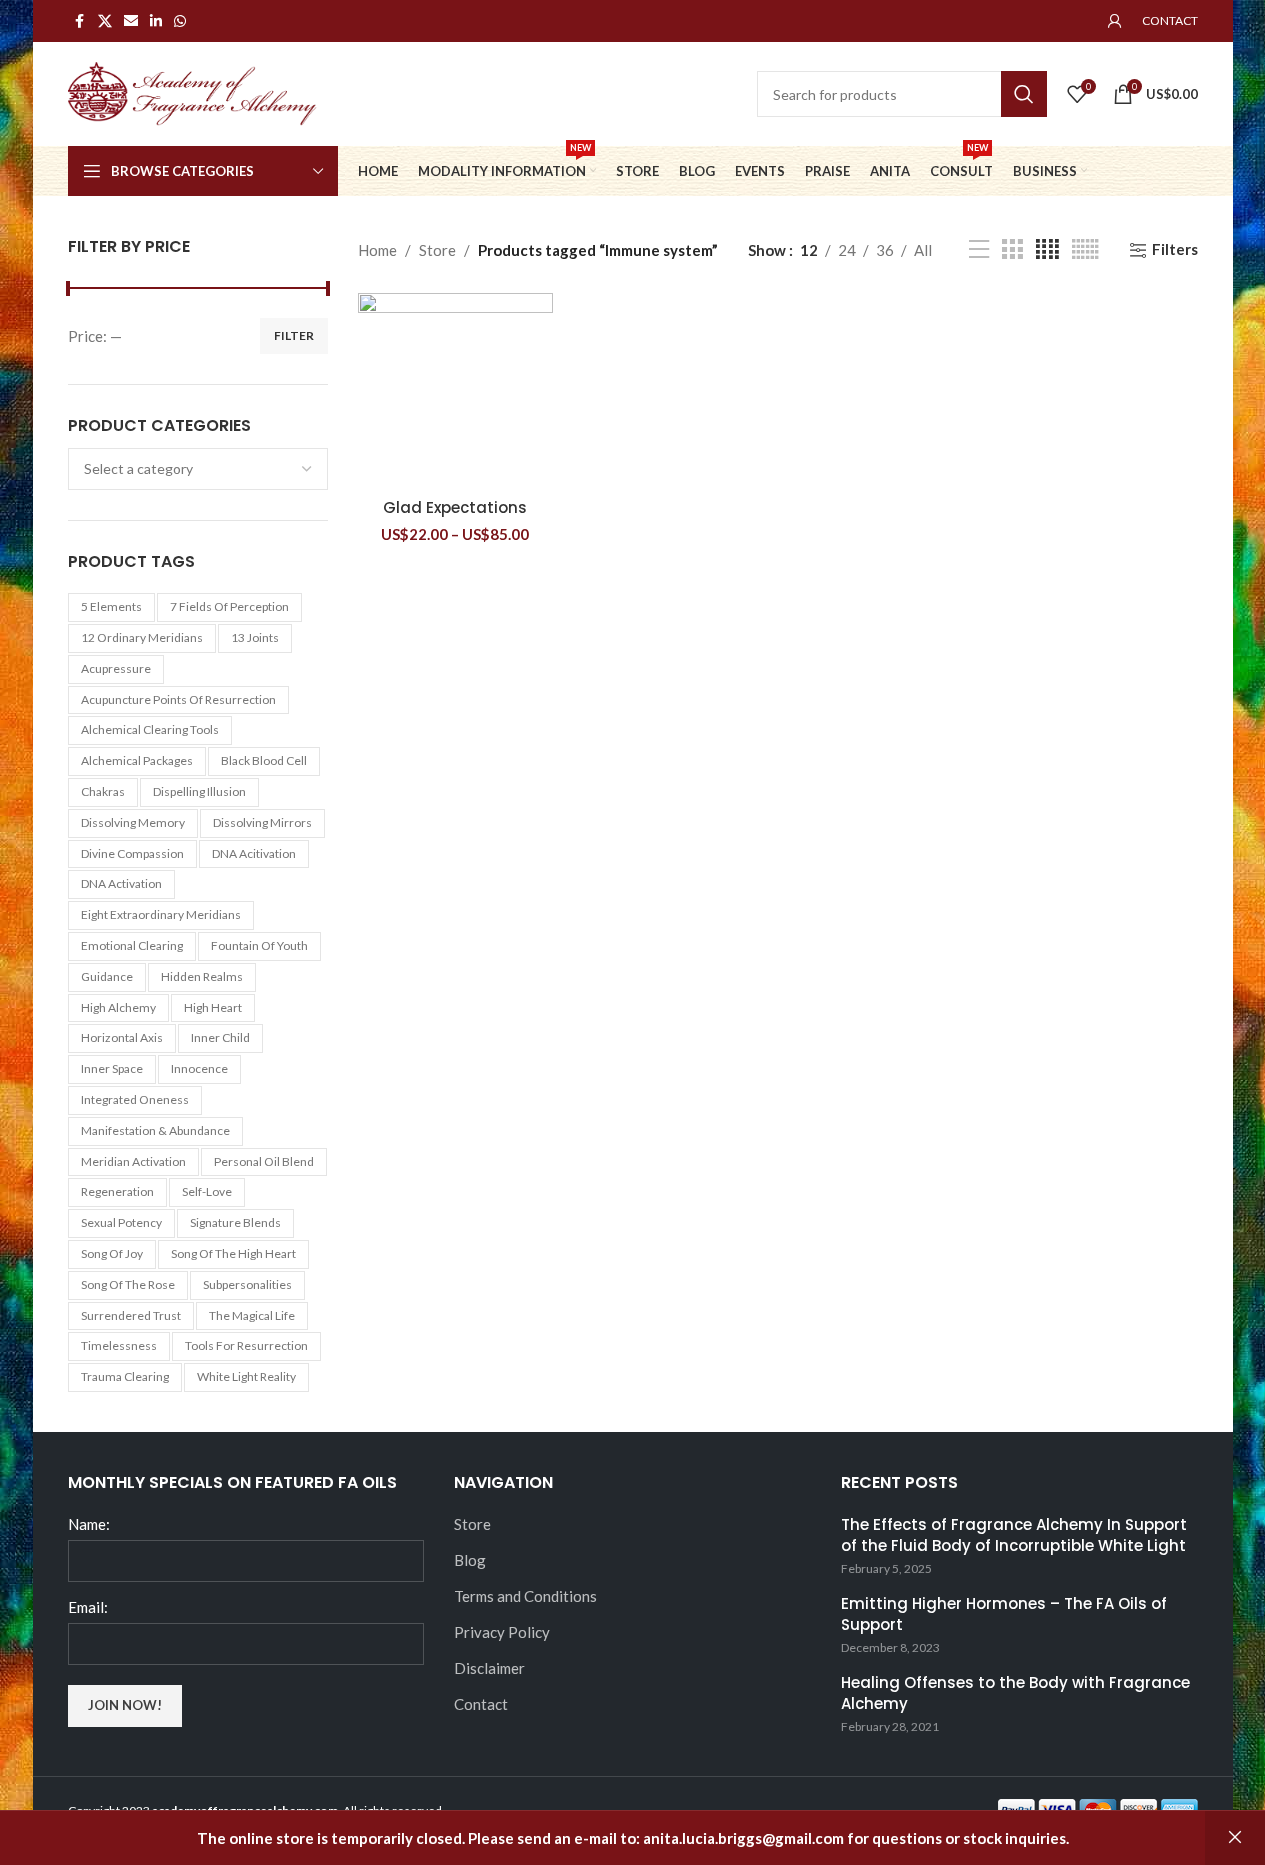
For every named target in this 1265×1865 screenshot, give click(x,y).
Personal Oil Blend (264, 1161)
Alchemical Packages (137, 760)
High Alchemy (118, 1007)
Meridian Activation (133, 1161)
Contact (481, 1704)
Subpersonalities (247, 1284)
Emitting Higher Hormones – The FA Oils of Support (1004, 1614)
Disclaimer (489, 1668)
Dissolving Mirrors (262, 822)
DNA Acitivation (254, 853)
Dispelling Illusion (199, 791)
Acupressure (116, 668)
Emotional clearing (132, 945)
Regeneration (117, 1191)
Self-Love (207, 1191)
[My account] (1115, 21)
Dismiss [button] (1235, 1838)
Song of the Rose (128, 1284)
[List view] (979, 249)
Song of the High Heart (233, 1253)
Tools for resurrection (246, 1345)
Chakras (103, 791)
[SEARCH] (1024, 94)
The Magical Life (252, 1315)
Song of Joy (112, 1253)
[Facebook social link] (80, 21)
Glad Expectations (455, 507)
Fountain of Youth (259, 945)
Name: (89, 1524)
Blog (470, 1560)
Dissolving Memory (133, 822)
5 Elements (111, 606)
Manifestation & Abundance (155, 1130)
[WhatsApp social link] (180, 21)
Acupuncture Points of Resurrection (178, 699)
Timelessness (119, 1345)
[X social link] (105, 21)
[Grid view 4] (1047, 249)
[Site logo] (193, 92)
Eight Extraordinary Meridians (161, 914)
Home (377, 250)
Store (437, 250)
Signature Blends (235, 1222)
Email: (88, 1607)
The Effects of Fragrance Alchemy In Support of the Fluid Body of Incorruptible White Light (1014, 1535)
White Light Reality (246, 1376)
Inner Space (112, 1068)
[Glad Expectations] (455, 390)
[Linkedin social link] (156, 21)
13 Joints (255, 637)
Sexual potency (121, 1222)
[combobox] (198, 469)
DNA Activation (121, 883)
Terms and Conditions (525, 1596)
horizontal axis (122, 1037)
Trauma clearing (125, 1376)
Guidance (107, 976)
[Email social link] (131, 21)
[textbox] (198, 469)
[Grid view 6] (1085, 249)
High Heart (213, 1007)
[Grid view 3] (1012, 249)
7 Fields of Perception (229, 606)
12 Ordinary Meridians (142, 637)
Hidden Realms (202, 976)
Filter (294, 335)
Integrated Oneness (135, 1099)
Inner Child (220, 1037)
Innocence (199, 1068)
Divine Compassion (132, 853)
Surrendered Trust (131, 1315)
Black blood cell (264, 760)
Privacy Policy (502, 1632)
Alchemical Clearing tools (150, 729)
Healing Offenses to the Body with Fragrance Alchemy (1015, 1693)
